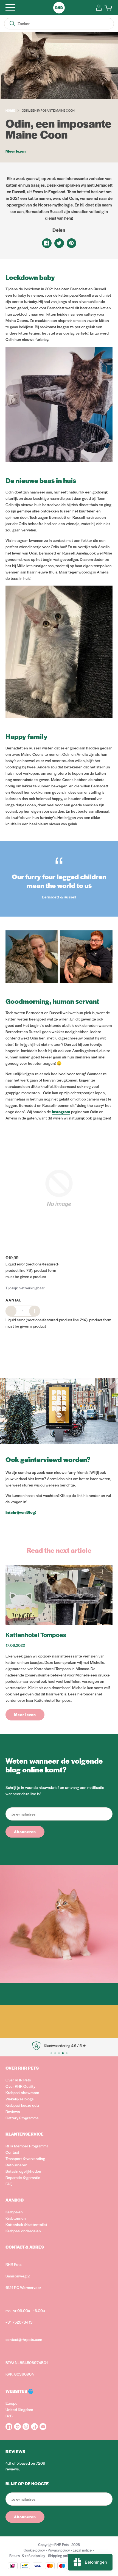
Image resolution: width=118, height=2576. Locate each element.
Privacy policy (59, 2550)
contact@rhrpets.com (24, 2339)
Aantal (13, 1300)
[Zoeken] (12, 24)
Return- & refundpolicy (27, 2556)
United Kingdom (19, 2409)
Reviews (13, 2111)
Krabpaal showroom (22, 2092)
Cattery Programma (22, 2118)
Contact (12, 2152)
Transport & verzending (25, 2158)
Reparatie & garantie (23, 2177)
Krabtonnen (16, 2218)
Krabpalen (14, 2212)
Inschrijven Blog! (21, 1512)
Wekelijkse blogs (20, 2099)
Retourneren (16, 2165)
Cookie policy (34, 2550)
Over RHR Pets (18, 2080)
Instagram (61, 1112)
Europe (12, 2403)
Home (10, 110)
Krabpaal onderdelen (23, 2231)
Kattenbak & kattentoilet (26, 2224)
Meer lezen (16, 151)
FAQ (9, 2184)
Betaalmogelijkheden (23, 2171)
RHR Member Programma (27, 2146)
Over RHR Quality (20, 2086)
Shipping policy (60, 2556)
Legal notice (82, 2550)
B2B (9, 2416)
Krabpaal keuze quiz (22, 2105)
